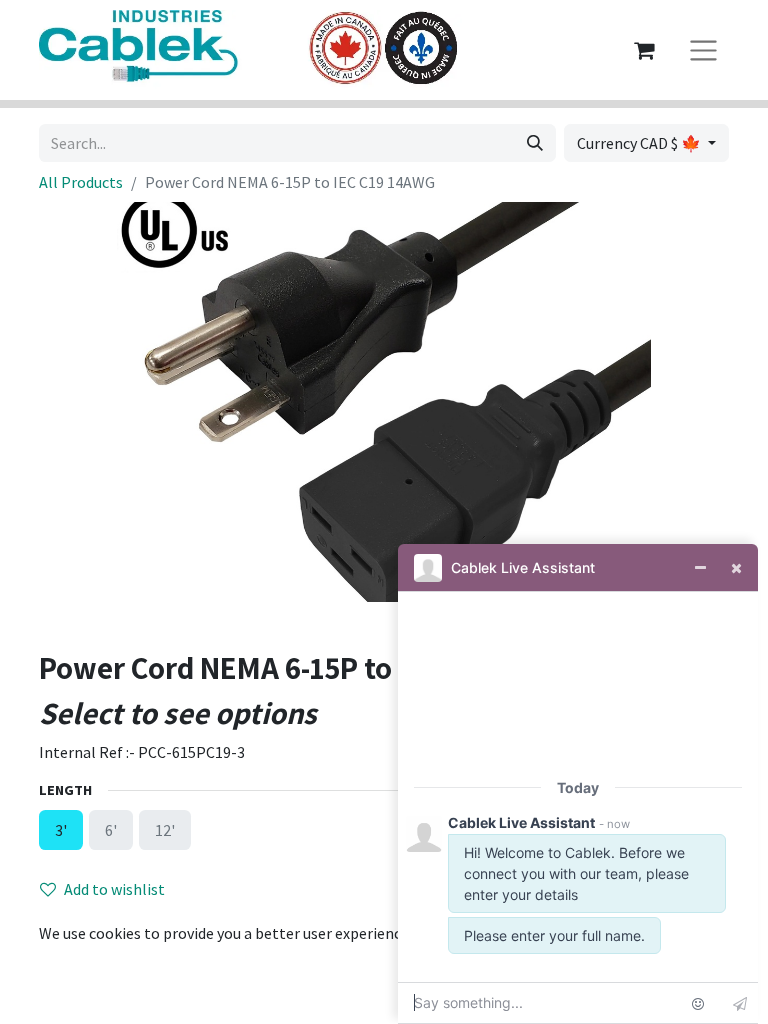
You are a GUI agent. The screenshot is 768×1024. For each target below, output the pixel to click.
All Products (81, 182)
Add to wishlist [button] (114, 889)
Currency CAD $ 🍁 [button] (640, 143)
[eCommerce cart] (644, 50)
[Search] (535, 143)
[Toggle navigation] (703, 50)
